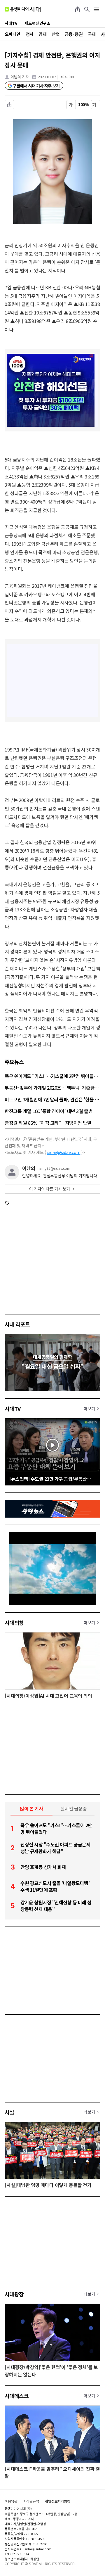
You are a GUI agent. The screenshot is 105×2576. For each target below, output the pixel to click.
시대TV (13, 1409)
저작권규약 (31, 2501)
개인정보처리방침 (58, 2501)
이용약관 (11, 2501)
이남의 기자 (20, 77)
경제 (42, 34)
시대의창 (14, 1623)
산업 (56, 34)
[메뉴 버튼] (96, 9)
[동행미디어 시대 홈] (23, 9)
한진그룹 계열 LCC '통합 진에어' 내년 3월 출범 (49, 1111)
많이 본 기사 (32, 1808)
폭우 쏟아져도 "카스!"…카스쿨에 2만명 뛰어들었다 (52, 1076)
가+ (96, 105)
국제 (92, 34)
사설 (9, 2112)
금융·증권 (74, 34)
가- (71, 105)
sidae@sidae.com (64, 1152)
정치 (30, 34)
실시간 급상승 (74, 1808)
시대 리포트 (17, 1324)
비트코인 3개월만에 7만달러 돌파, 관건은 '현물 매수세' (52, 1099)
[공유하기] (78, 9)
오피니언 (13, 34)
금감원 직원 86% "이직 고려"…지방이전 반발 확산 (52, 1123)
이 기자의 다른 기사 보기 (50, 1189)
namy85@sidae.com (54, 1168)
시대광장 (14, 2294)
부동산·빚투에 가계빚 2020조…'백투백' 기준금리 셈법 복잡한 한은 (52, 1088)
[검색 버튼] (87, 9)
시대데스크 (17, 2396)
